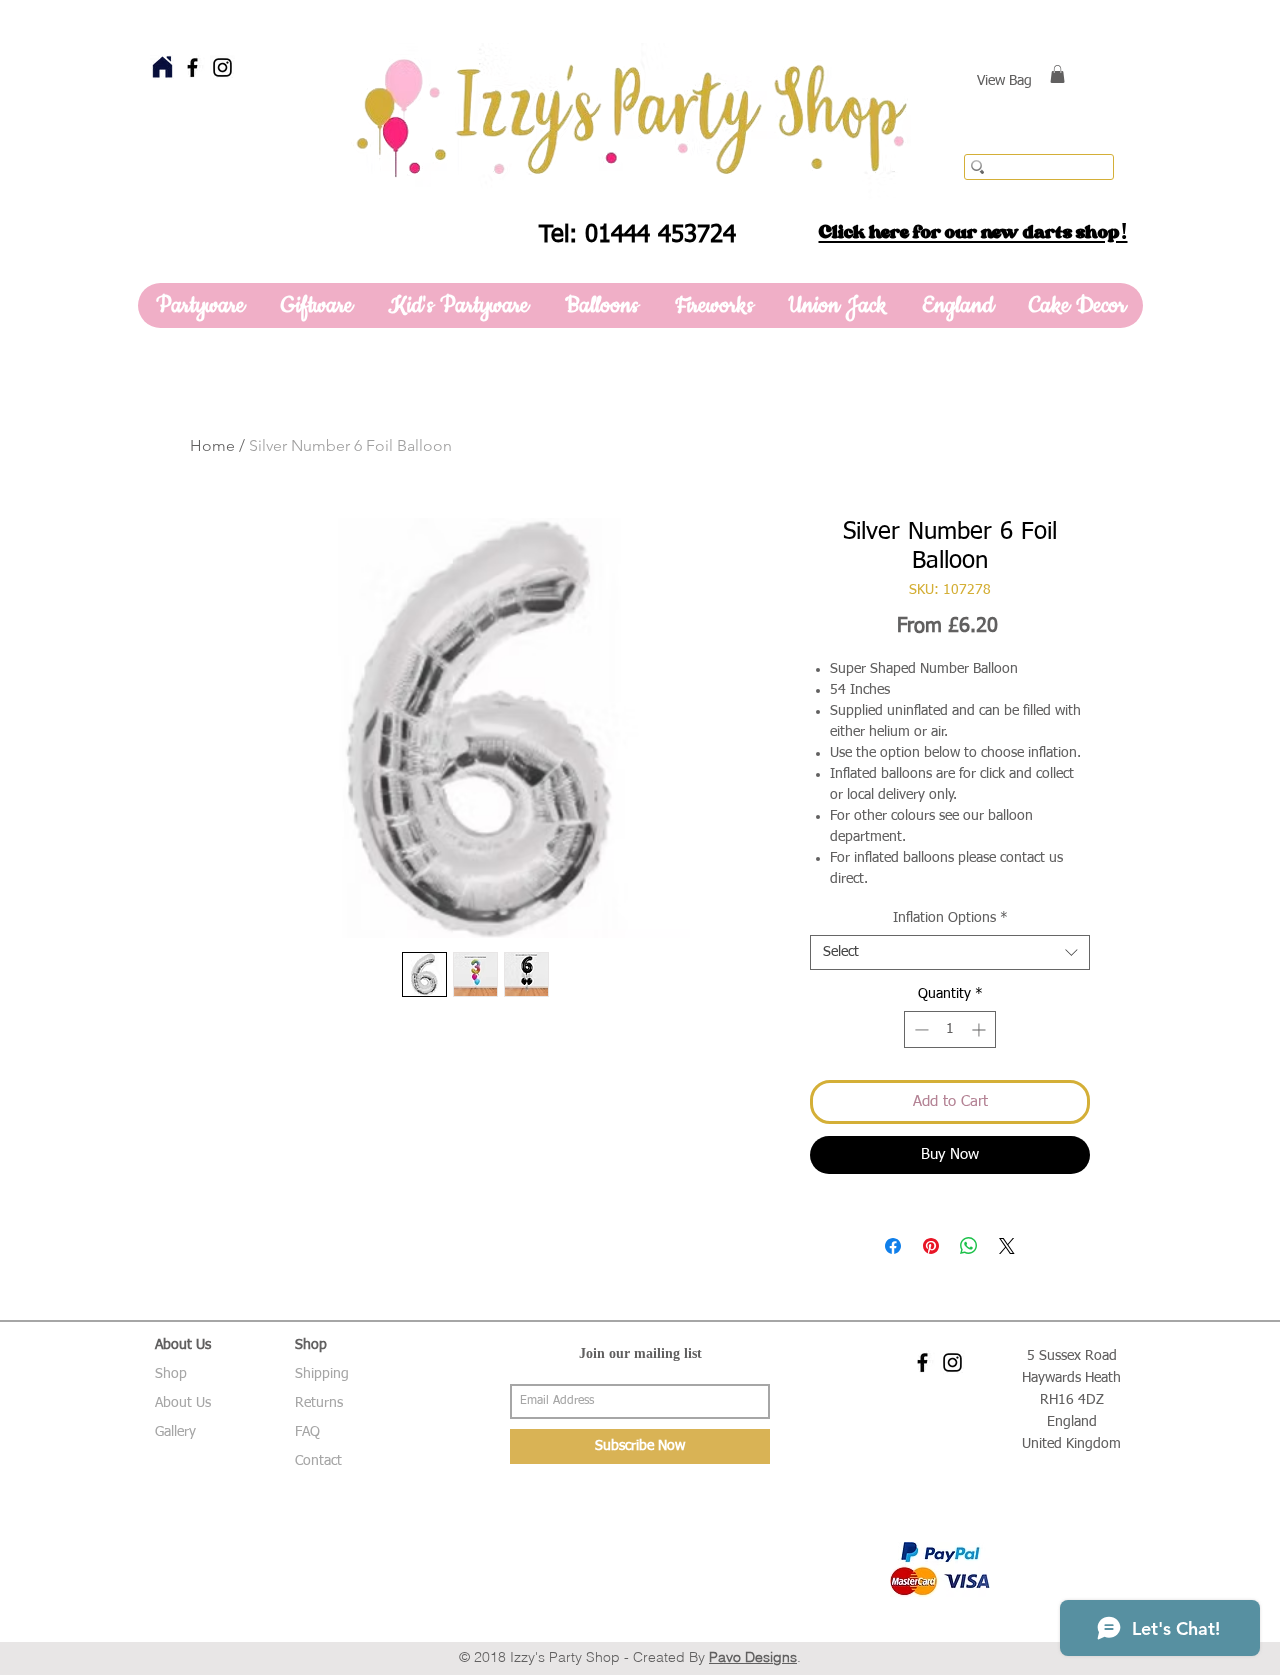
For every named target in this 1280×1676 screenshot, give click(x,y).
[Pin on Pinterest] (931, 1246)
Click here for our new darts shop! (973, 232)
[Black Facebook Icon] (192, 67)
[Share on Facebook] (893, 1246)
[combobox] (950, 952)
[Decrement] (919, 1029)
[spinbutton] (950, 1029)
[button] (1057, 74)
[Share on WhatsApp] (969, 1246)
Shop (171, 1374)
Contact (318, 1461)
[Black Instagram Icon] (222, 67)
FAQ (307, 1432)
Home (212, 445)
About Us (183, 1403)
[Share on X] (1007, 1246)
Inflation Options (950, 918)
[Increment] (980, 1029)
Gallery (175, 1432)
